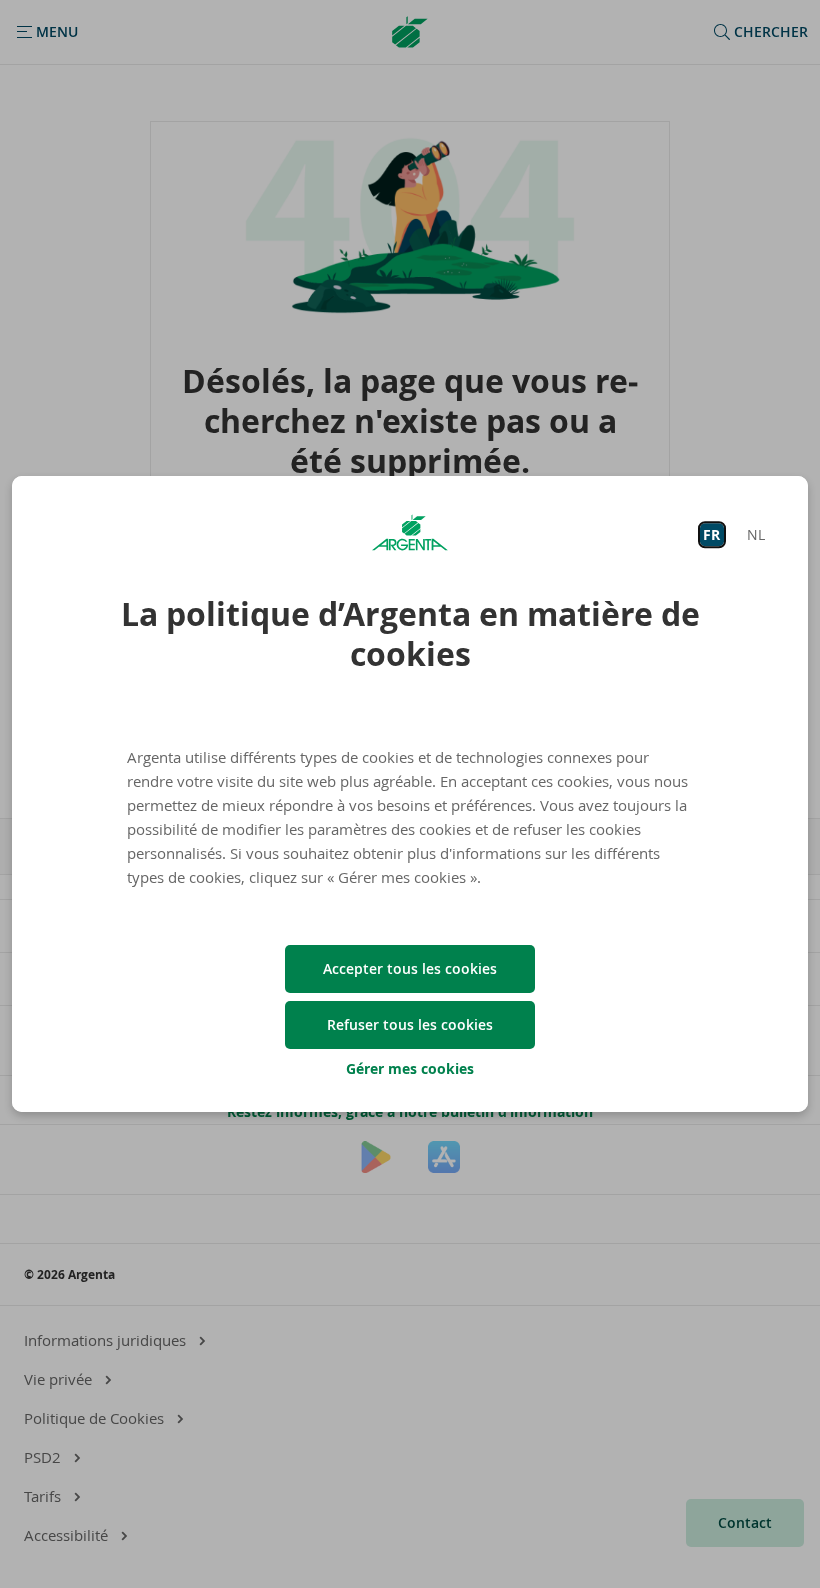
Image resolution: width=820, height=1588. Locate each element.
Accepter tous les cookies (410, 968)
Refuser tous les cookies (410, 1024)
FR (711, 534)
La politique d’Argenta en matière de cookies (410, 634)
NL (756, 534)
